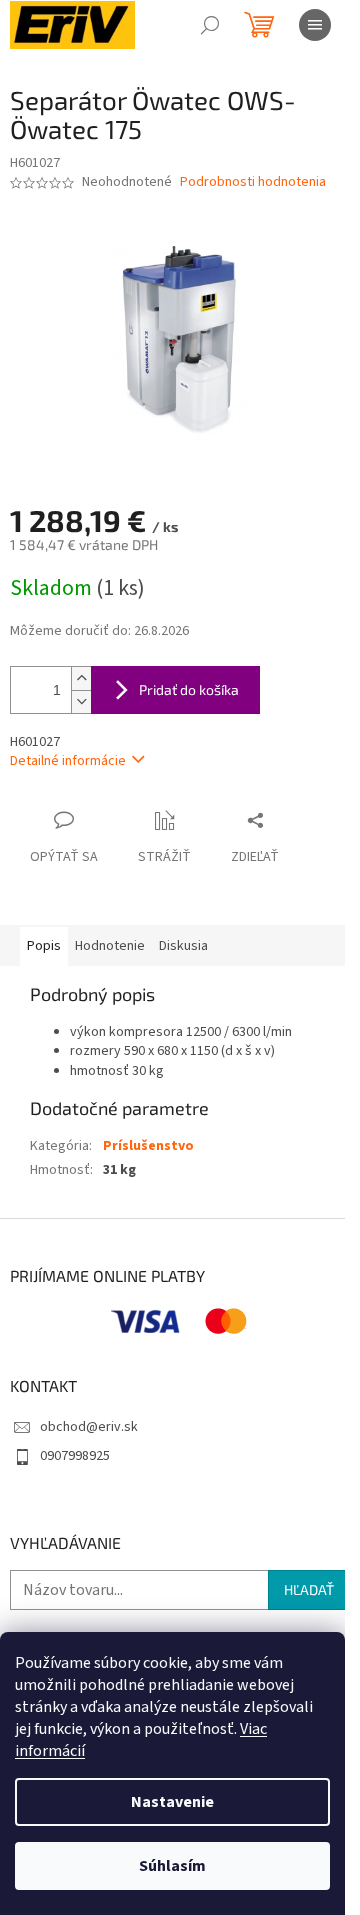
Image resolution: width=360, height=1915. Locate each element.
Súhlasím (172, 1866)
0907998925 (75, 1456)
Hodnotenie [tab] (110, 946)
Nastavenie (172, 1802)
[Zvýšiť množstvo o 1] (81, 678)
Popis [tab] (44, 946)
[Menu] (315, 25)
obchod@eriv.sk (89, 1427)
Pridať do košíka (189, 689)
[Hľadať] (210, 25)
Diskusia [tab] (183, 946)
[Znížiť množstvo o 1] (81, 701)
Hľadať (309, 1589)
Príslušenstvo (148, 1146)
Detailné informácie (68, 761)
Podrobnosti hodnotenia (253, 182)
